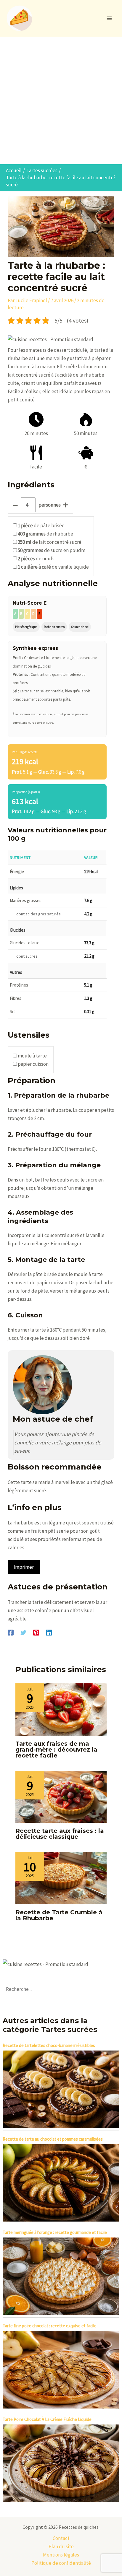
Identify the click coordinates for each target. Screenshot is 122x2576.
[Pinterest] (36, 1632)
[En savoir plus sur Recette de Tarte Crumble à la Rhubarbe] (61, 1878)
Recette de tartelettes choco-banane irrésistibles (49, 2045)
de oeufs (36, 559)
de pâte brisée (41, 525)
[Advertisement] (61, 100)
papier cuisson (33, 1064)
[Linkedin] (49, 1632)
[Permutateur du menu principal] (110, 18)
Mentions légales (61, 2555)
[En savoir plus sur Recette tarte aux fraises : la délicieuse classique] (61, 1796)
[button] (50, 339)
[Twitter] (23, 1632)
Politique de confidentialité (61, 2563)
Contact (61, 2538)
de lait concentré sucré (50, 542)
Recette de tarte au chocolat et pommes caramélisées (53, 2139)
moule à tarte (32, 1056)
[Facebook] (11, 1632)
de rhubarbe (45, 534)
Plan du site (61, 2546)
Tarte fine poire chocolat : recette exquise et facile (50, 2326)
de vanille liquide (53, 567)
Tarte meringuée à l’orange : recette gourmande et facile (55, 2232)
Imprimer (24, 1567)
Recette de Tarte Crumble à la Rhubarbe (59, 1915)
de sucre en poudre (52, 550)
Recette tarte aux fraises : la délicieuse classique (60, 1834)
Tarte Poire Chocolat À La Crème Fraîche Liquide (47, 2419)
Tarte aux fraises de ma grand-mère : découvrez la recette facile (56, 1750)
